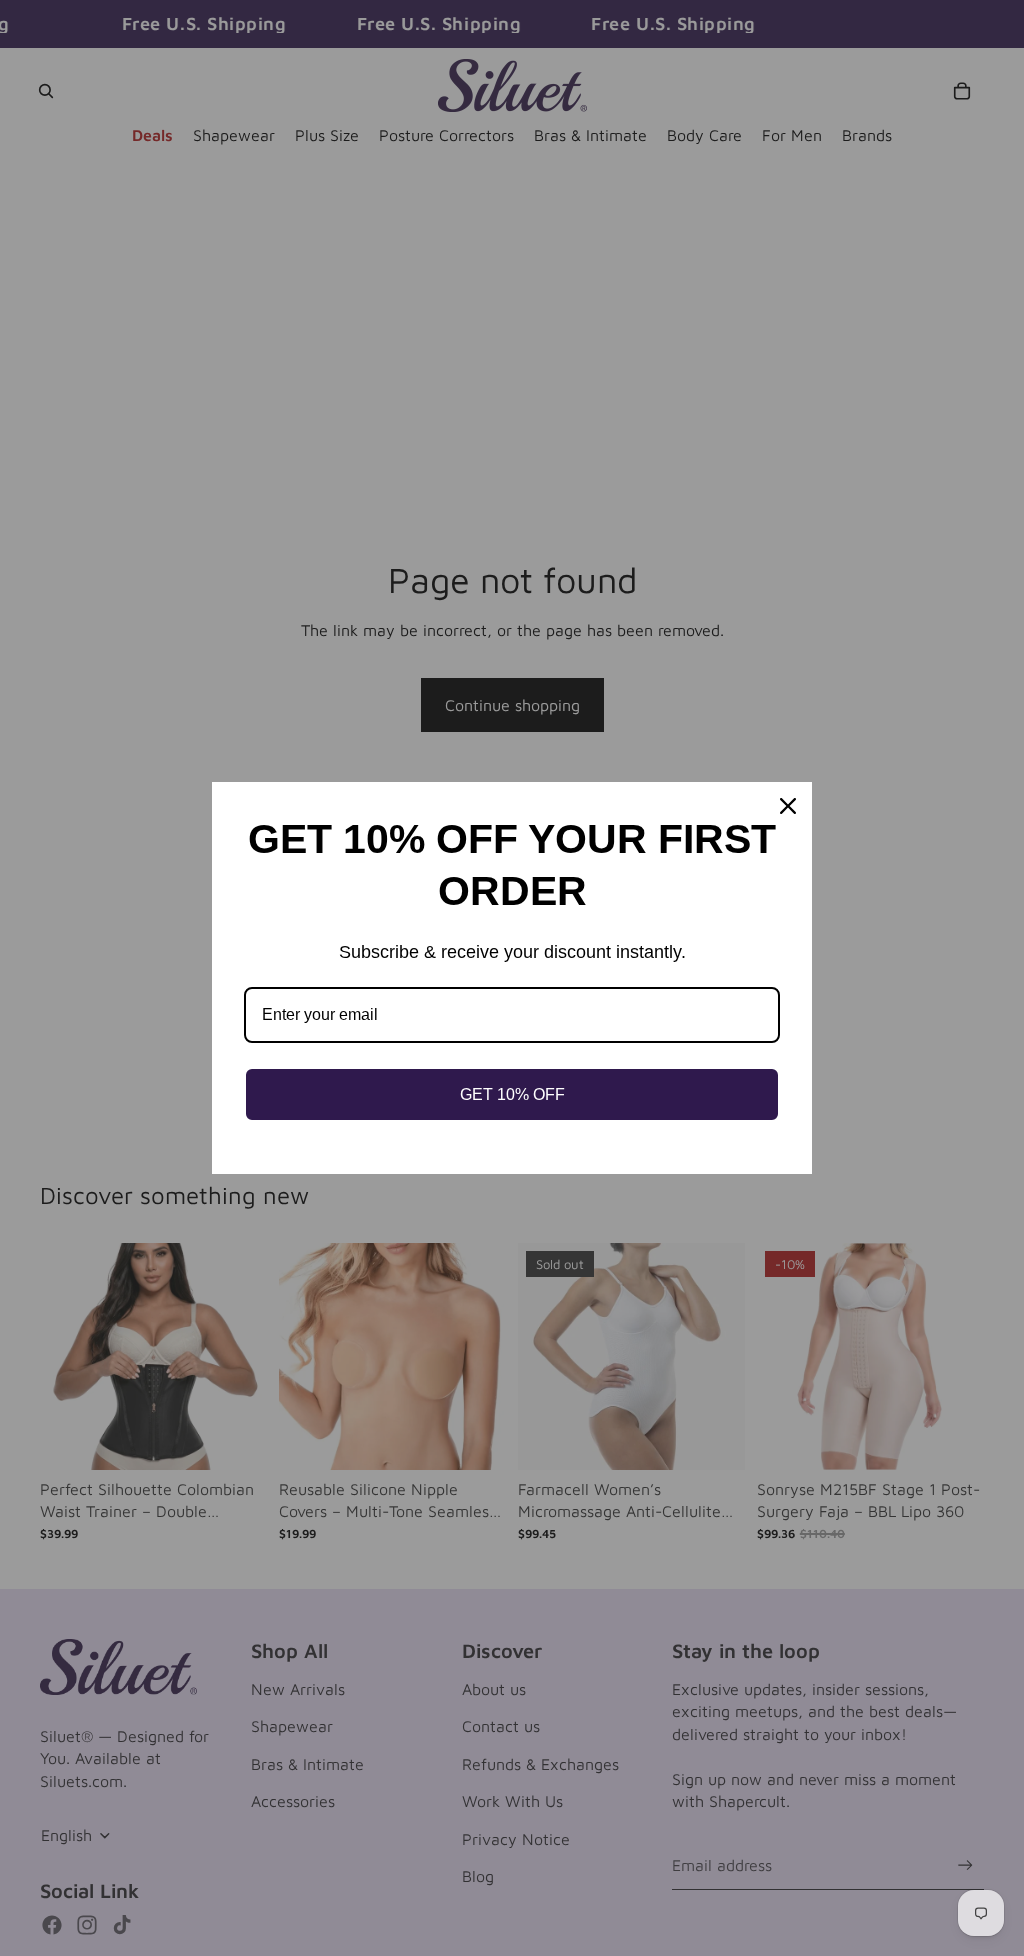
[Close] (788, 806)
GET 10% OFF (512, 1094)
